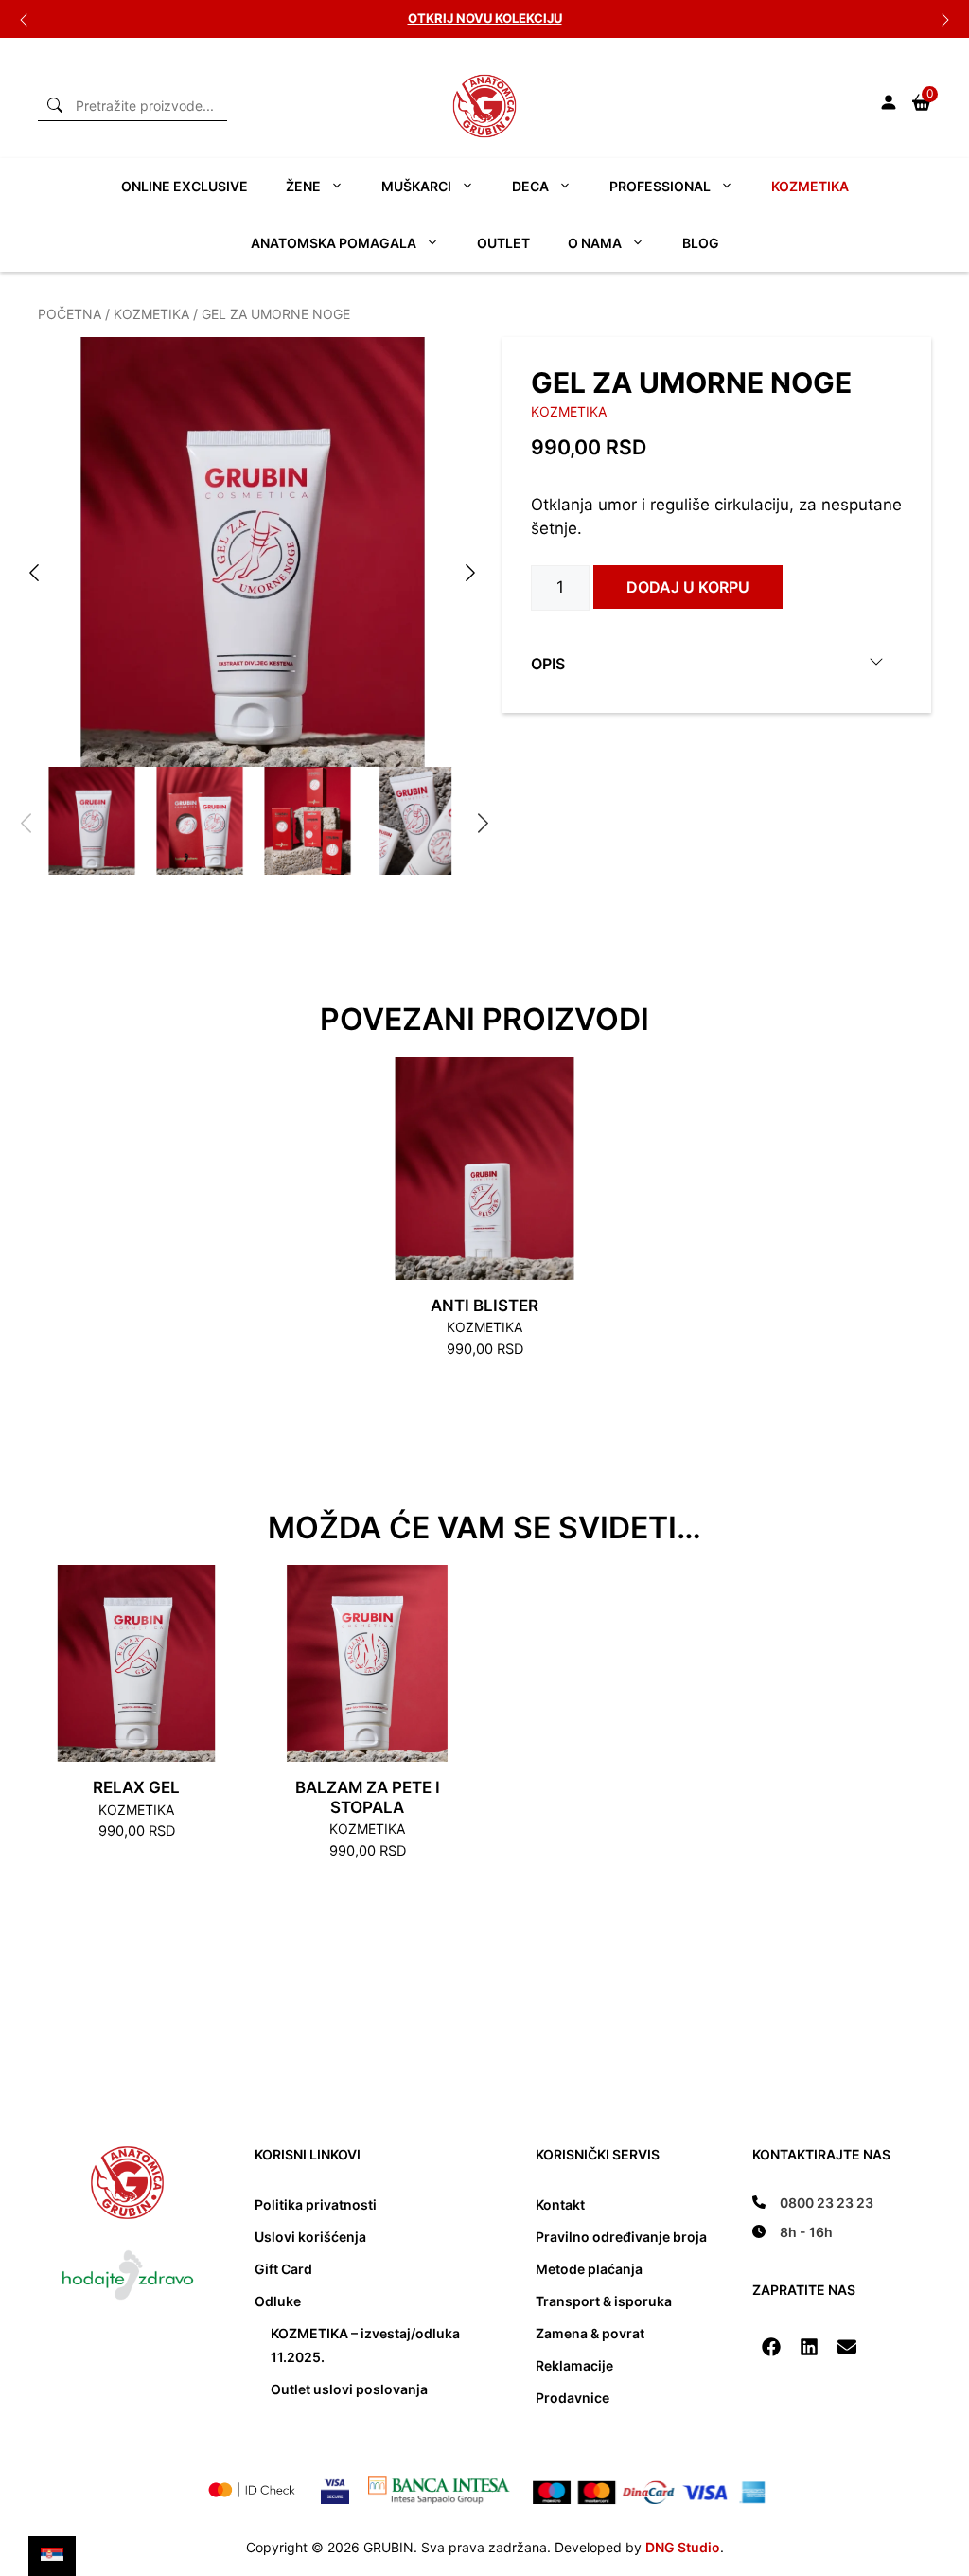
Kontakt (560, 2204)
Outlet (503, 243)
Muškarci (416, 186)
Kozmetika (810, 186)
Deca (530, 186)
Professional (660, 186)
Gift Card (283, 2269)
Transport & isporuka (604, 2301)
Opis (548, 664)
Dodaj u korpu (688, 587)
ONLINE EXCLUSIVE (185, 186)
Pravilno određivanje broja (621, 2237)
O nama (595, 243)
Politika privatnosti (316, 2204)
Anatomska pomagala (334, 243)
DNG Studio (683, 2547)
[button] (771, 2347)
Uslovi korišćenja (310, 2237)
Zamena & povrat (590, 2333)
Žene (303, 186)
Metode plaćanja (589, 2269)
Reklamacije (574, 2365)
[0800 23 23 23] (813, 2203)
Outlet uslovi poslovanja (349, 2389)
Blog (701, 243)
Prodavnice (573, 2398)
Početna (70, 314)
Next (945, 19)
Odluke (278, 2301)
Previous (24, 19)
